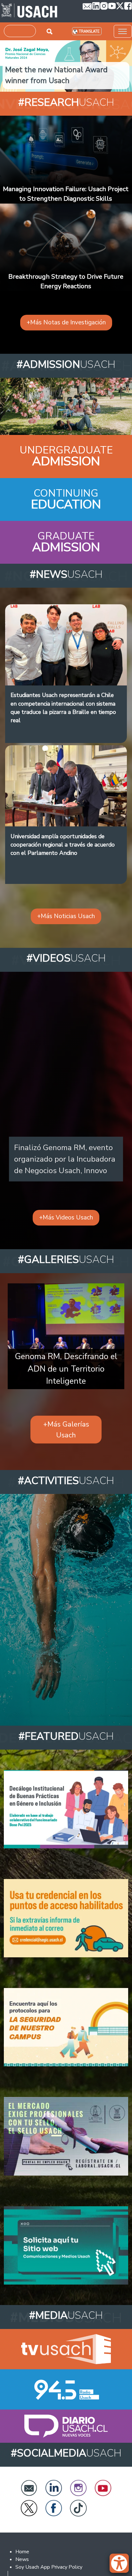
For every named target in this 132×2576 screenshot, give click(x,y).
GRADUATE (66, 536)
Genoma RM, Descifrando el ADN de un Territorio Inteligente (66, 1369)
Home (22, 2552)
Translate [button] (89, 31)
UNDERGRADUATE (66, 450)
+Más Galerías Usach (66, 1430)
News (22, 2559)
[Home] (29, 11)
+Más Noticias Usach (66, 916)
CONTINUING (66, 493)
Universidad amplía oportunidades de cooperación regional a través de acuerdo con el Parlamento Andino (63, 845)
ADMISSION (66, 461)
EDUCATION (66, 504)
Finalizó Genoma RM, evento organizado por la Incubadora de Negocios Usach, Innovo (65, 1159)
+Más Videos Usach (66, 1218)
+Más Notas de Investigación (66, 322)
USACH (66, 102)
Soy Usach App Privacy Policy (49, 2567)
